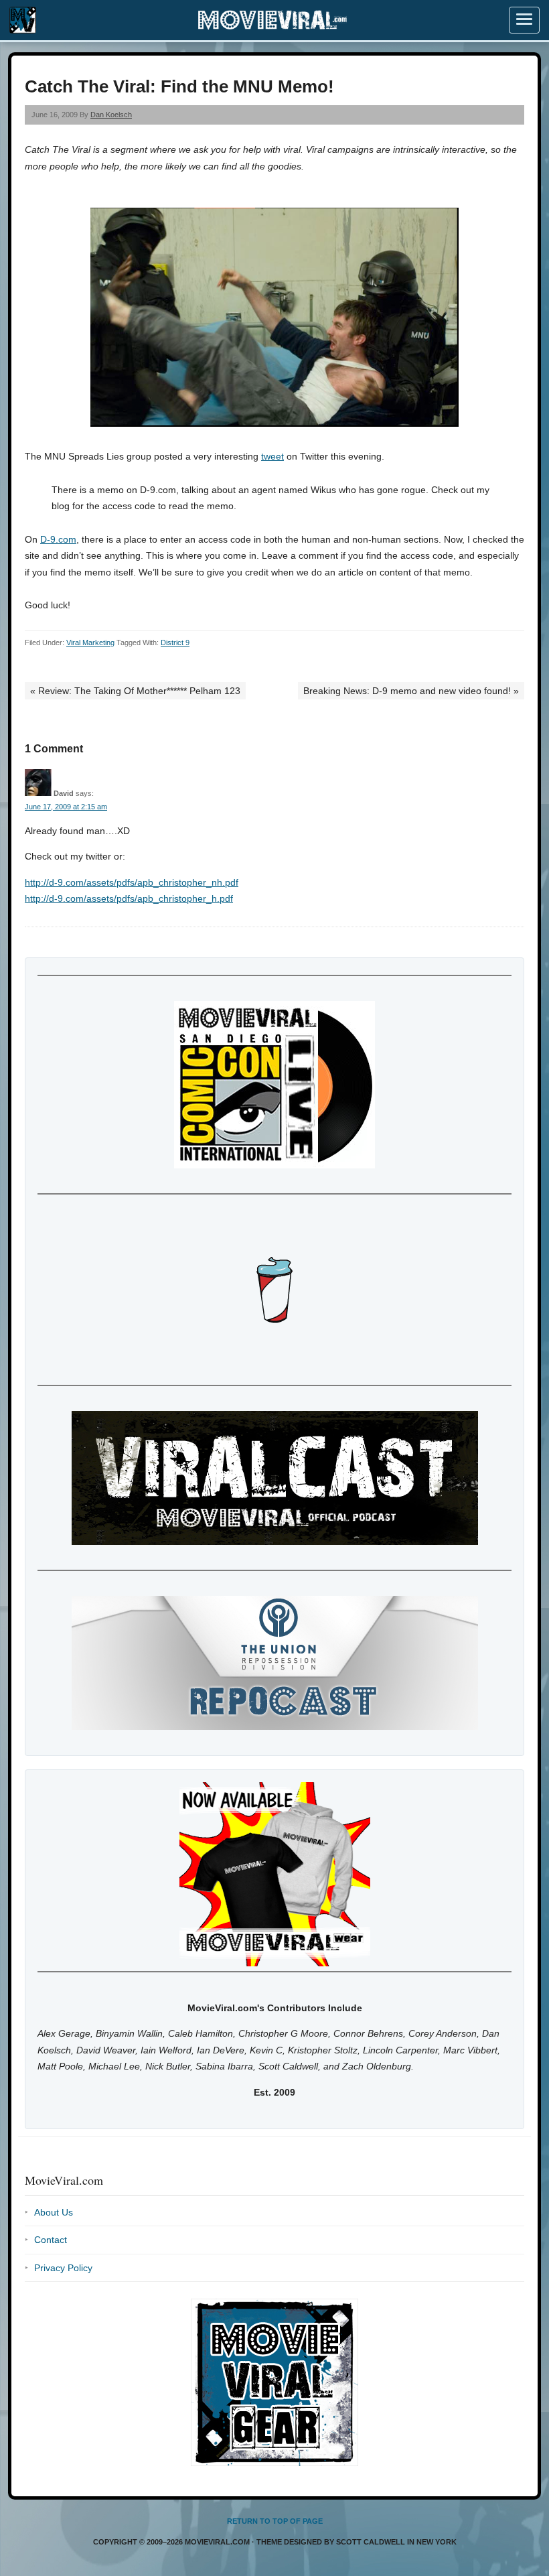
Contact (51, 2240)
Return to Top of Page (275, 2521)
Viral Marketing (90, 642)
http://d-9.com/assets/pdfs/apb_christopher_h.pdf (129, 898)
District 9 (175, 642)
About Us (54, 2212)
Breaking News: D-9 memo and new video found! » (411, 691)
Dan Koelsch (111, 115)
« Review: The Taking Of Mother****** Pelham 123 (135, 691)
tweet (272, 456)
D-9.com (58, 539)
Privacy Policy (63, 2268)
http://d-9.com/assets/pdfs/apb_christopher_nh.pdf (132, 882)
